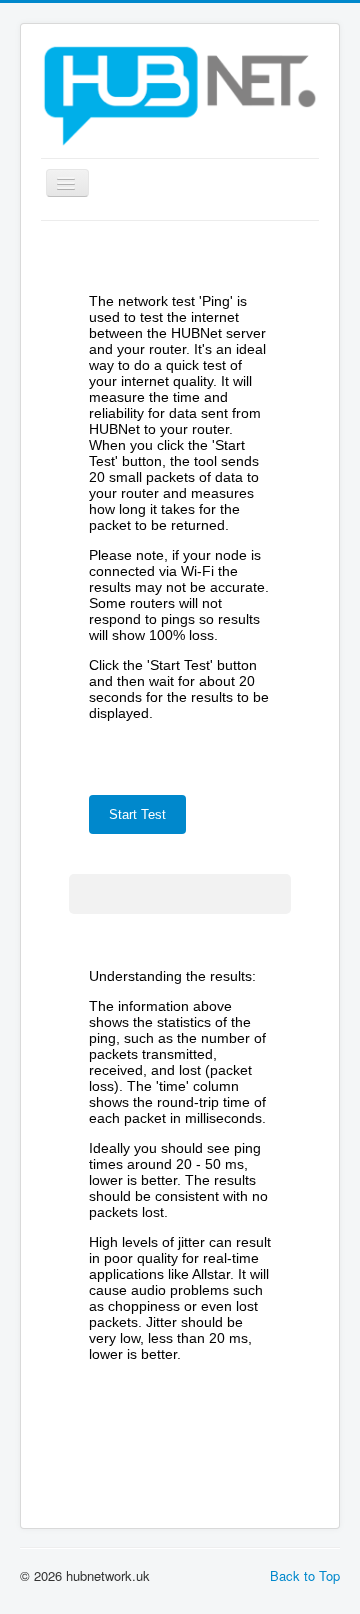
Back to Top (305, 1575)
